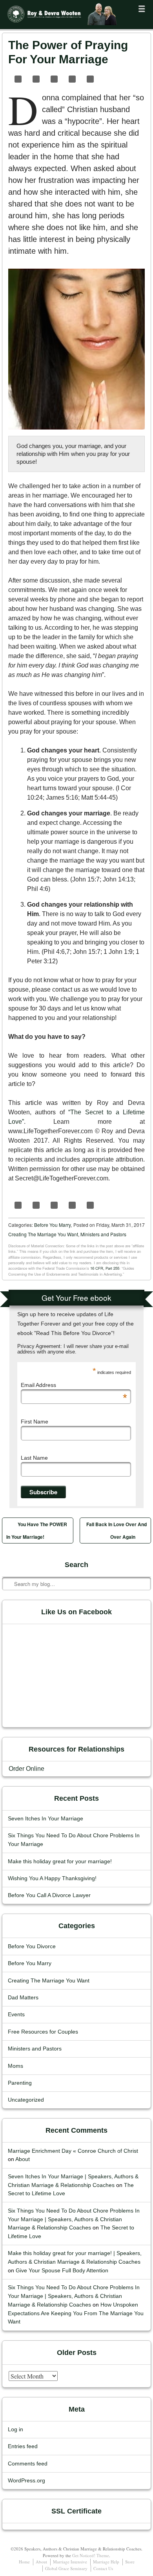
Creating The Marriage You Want (43, 1234)
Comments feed (28, 2464)
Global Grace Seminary (66, 2568)
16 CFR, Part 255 (105, 1268)
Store (130, 2562)
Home (24, 2562)
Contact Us (103, 2568)
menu (142, 9)
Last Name (34, 1458)
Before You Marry (52, 1225)
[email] (135, 79)
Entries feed (23, 2446)
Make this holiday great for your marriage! (60, 1861)
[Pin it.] (71, 79)
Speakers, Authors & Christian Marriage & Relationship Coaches (54, 26)
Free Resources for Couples (43, 2032)
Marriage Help (106, 2562)
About (23, 2159)
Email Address (74, 1385)
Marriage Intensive (70, 2562)
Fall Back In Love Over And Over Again (117, 1530)
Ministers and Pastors (103, 1234)
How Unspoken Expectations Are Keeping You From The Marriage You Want (76, 2313)
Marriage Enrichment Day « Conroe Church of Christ (73, 2151)
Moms (15, 2066)
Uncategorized (26, 2100)
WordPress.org (26, 2481)
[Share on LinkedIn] (53, 79)
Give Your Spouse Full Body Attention (62, 2271)
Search (9, 1560)
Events (16, 2015)
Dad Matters (23, 1998)
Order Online (26, 1769)
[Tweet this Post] (35, 79)
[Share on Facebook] (17, 79)
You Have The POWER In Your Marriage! (37, 1530)
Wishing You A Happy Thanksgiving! (52, 1878)
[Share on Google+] (89, 79)
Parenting (20, 2083)
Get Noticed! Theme (91, 2555)
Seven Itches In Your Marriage (46, 1819)
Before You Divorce (32, 1946)
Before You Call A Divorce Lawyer (49, 1895)
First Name (35, 1422)
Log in (15, 2429)
